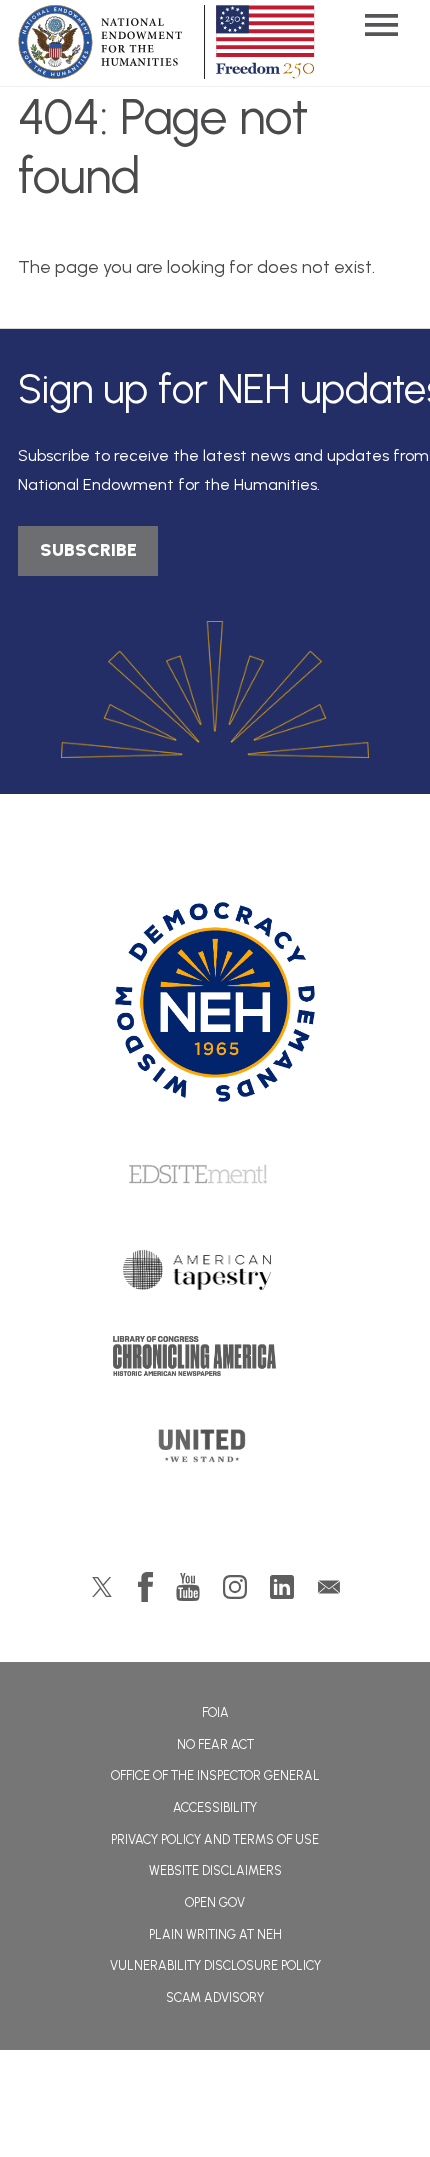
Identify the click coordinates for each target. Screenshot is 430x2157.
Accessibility (215, 1807)
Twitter (102, 1587)
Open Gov (215, 1902)
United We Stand (215, 1452)
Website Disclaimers (215, 1870)
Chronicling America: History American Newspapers (215, 1361)
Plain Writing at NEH (215, 1934)
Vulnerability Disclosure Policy (215, 1965)
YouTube (188, 1587)
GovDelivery (329, 1587)
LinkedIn (282, 1587)
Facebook (145, 1587)
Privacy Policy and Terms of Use (215, 1839)
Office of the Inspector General (215, 1775)
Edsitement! (215, 1176)
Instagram (235, 1587)
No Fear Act (215, 1744)
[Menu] (381, 27)
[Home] (215, 1002)
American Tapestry (215, 1275)
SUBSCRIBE (88, 550)
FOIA (215, 1712)
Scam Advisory (215, 1997)
